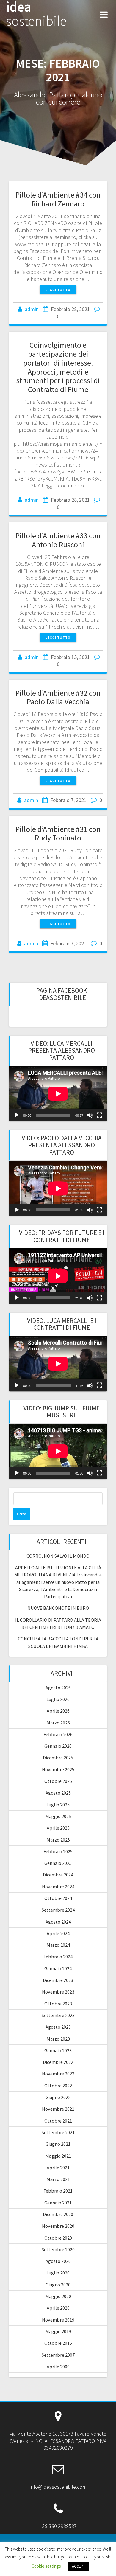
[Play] (17, 1115)
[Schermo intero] (99, 1115)
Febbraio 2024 (58, 1957)
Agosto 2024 (58, 1922)
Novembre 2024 (58, 1887)
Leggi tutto (58, 290)
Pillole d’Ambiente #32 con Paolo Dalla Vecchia (58, 697)
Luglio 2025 (58, 1805)
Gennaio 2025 (58, 1863)
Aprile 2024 (58, 1933)
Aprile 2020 (58, 2308)
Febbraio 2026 (58, 1734)
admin (32, 309)
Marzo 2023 (58, 2039)
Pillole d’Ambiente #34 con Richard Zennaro (58, 199)
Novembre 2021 (58, 2109)
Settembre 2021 (58, 2132)
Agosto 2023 (58, 2027)
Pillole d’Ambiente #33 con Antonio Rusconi (58, 540)
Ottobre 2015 (58, 2343)
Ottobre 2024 (58, 1898)
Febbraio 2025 (58, 1851)
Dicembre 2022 (58, 2062)
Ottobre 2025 (58, 1781)
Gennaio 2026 (58, 1746)
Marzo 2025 (58, 1840)
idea (36, 14)
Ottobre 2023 (58, 2004)
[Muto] (90, 1115)
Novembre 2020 (58, 2226)
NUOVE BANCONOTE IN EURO (58, 1608)
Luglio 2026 (58, 1699)
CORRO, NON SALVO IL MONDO (58, 1556)
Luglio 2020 (58, 2273)
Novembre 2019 (58, 2320)
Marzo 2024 (58, 1945)
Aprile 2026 (58, 1711)
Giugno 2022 (58, 2097)
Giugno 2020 (58, 2285)
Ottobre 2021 (58, 2121)
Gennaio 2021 (58, 2203)
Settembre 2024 (58, 1910)
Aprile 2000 (58, 2367)
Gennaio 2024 (58, 1968)
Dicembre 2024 (58, 1875)
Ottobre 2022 (58, 2086)
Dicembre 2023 (58, 1980)
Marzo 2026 (58, 1723)
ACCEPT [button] (79, 2566)
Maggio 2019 (58, 2331)
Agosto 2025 (58, 1793)
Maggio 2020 (58, 2296)
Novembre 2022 (58, 2074)
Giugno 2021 (58, 2144)
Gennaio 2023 (58, 2050)
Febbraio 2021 (58, 2191)
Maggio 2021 (58, 2156)
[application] (58, 1094)
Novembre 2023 (58, 1992)
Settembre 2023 (58, 2015)
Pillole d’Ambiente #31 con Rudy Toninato (58, 833)
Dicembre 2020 (58, 2214)
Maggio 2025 (58, 1816)
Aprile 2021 (58, 2168)
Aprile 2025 (58, 1828)
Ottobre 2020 (58, 2238)
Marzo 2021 (58, 2179)
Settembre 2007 (58, 2355)
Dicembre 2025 (58, 1758)
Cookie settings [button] (46, 2566)
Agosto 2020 (58, 2261)
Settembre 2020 (58, 2249)
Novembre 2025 (58, 1769)
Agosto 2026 (58, 1688)
